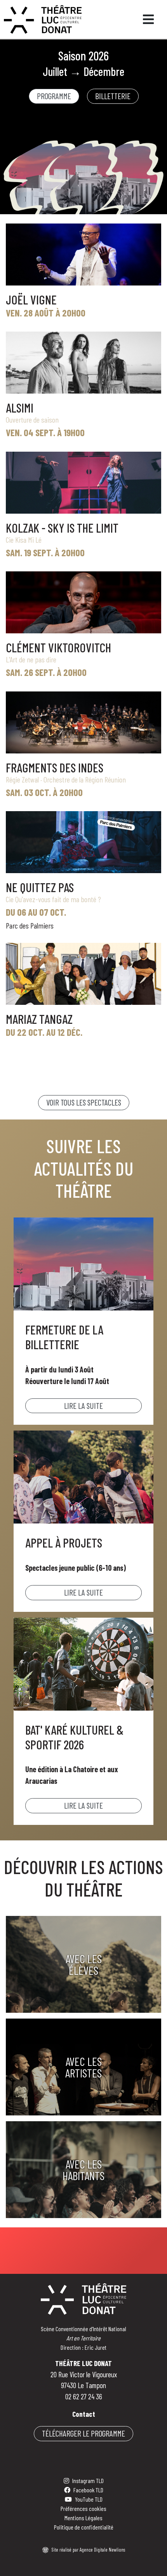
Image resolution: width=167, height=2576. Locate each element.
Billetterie (113, 96)
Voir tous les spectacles (84, 1102)
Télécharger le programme (83, 2433)
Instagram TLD (88, 2481)
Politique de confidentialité (84, 2527)
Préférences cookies (83, 2508)
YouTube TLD (89, 2499)
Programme (54, 96)
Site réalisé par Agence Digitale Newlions (88, 2550)
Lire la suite (83, 1406)
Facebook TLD (88, 2490)
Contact (84, 2414)
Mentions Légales (83, 2518)
